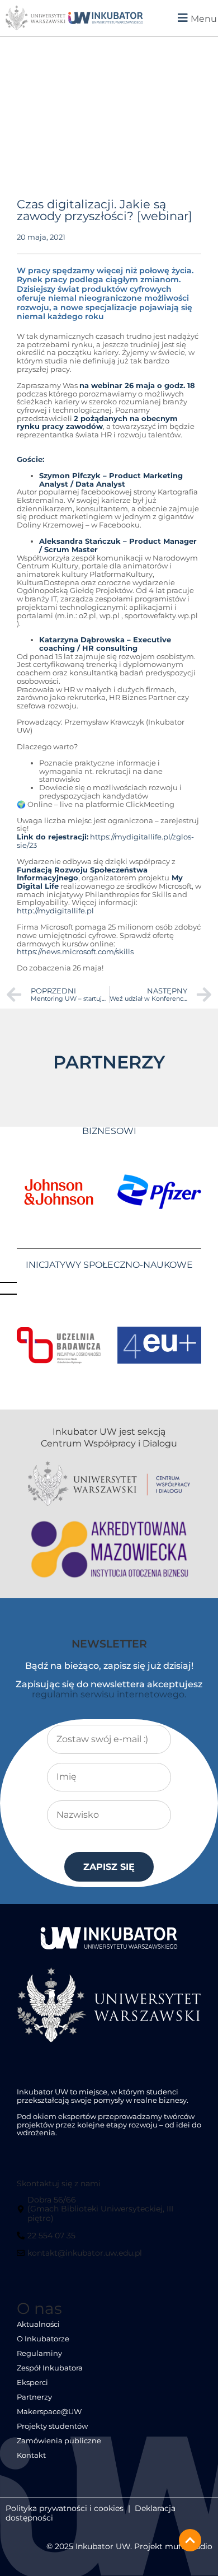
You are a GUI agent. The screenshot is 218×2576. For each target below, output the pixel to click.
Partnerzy (34, 2397)
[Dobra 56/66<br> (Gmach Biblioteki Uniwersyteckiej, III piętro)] (107, 2213)
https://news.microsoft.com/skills (75, 952)
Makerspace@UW (49, 2412)
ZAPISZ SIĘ (109, 1867)
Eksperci (32, 2383)
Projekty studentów (52, 2426)
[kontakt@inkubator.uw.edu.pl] (81, 2257)
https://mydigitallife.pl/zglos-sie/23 (105, 841)
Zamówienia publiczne (59, 2441)
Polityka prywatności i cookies (65, 2508)
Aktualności (38, 2324)
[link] (106, 18)
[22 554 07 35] (48, 2240)
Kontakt (31, 2455)
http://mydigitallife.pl (55, 911)
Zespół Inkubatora (50, 2368)
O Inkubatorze (43, 2339)
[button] (185, 18)
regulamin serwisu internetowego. (109, 1694)
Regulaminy (39, 2353)
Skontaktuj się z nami (59, 2183)
